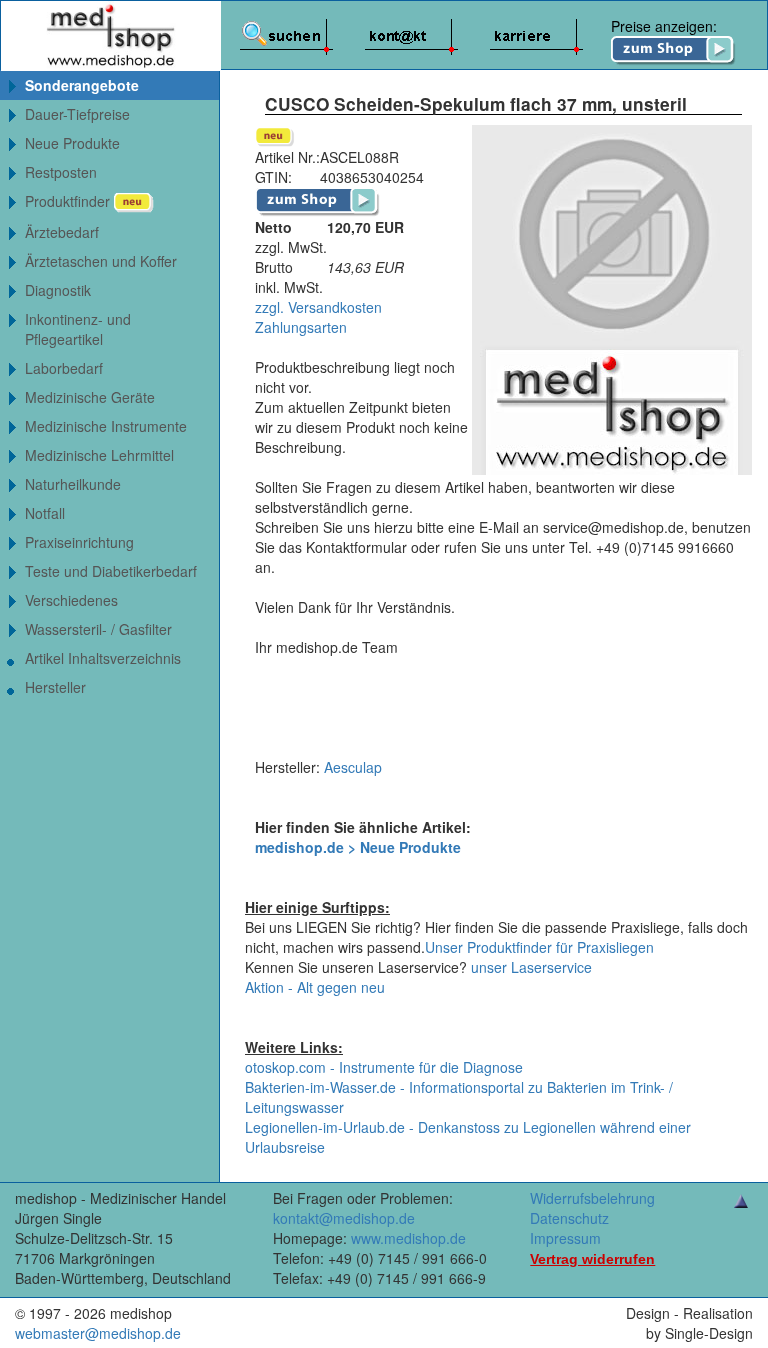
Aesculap (353, 767)
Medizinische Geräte (90, 397)
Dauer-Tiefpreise (77, 114)
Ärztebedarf (62, 232)
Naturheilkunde (73, 484)
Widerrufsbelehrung (592, 1198)
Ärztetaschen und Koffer (101, 261)
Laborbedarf (64, 368)
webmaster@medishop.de (98, 1333)
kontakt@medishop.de (344, 1218)
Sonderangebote (82, 85)
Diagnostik (58, 290)
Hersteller (55, 687)
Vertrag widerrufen (592, 1259)
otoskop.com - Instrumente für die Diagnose (384, 1067)
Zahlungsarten (301, 327)
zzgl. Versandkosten (318, 307)
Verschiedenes (71, 600)
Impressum (565, 1238)
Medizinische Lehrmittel (99, 455)
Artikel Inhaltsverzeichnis (103, 658)
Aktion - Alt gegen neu (315, 987)
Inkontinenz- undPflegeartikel (78, 329)
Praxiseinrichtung (79, 542)
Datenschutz (569, 1218)
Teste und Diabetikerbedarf (111, 571)
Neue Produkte (72, 143)
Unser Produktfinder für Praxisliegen (539, 947)
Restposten (61, 172)
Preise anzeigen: (664, 26)
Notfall (45, 513)
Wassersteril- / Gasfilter (98, 629)
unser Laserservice (531, 967)
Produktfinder (69, 201)
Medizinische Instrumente (106, 426)
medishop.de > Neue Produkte (358, 847)
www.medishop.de (408, 1238)
